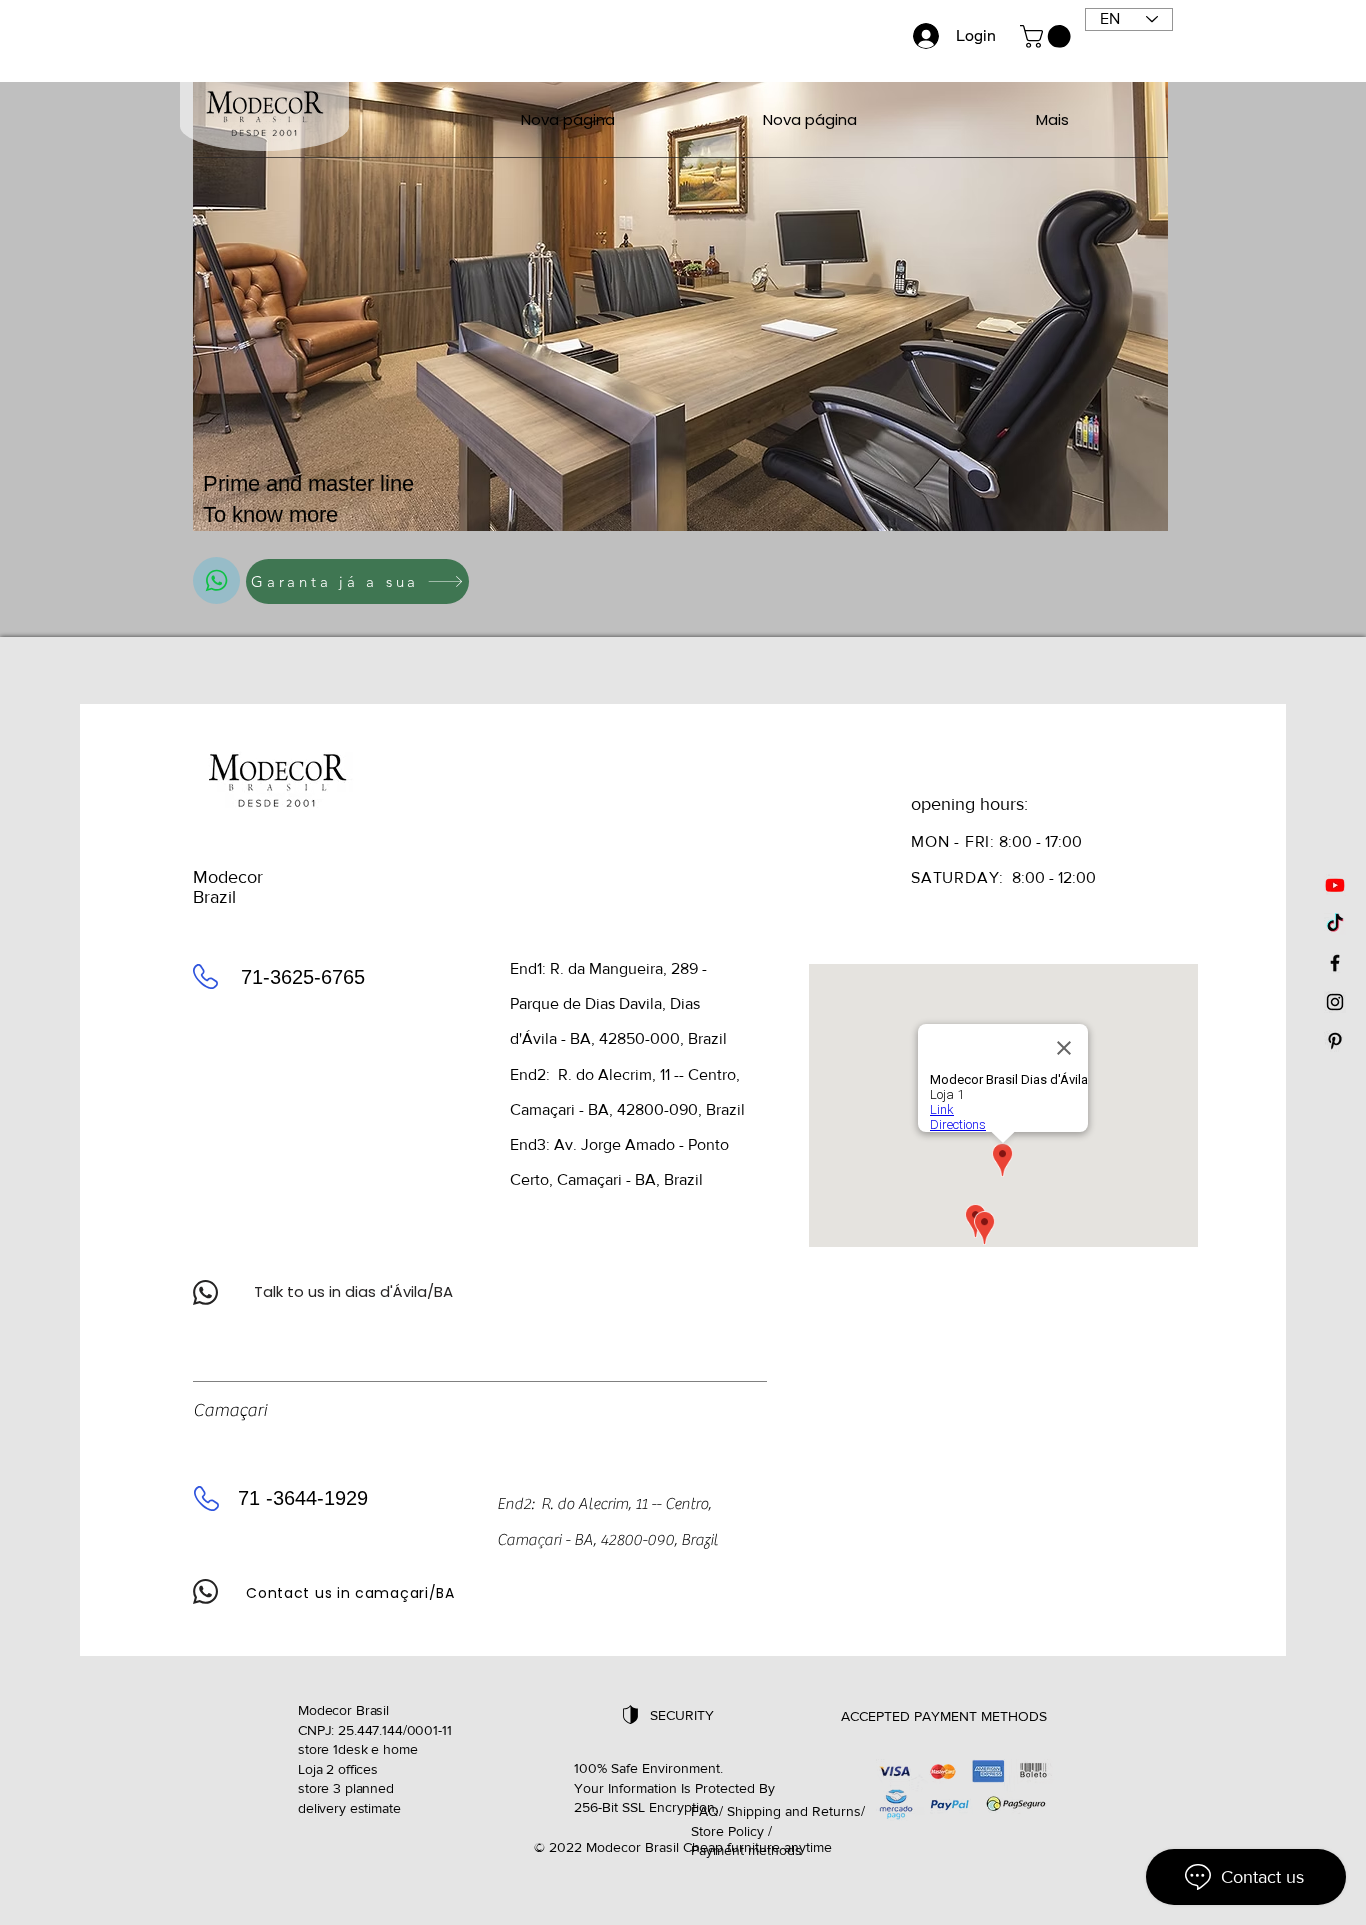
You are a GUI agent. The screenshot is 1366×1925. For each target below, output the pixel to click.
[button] (1048, 36)
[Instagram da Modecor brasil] (1335, 1002)
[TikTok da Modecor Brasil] (1335, 924)
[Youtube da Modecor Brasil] (1335, 885)
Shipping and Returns (794, 1811)
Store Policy (727, 1831)
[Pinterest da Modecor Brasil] (1335, 1041)
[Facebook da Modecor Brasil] (1335, 963)
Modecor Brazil (228, 887)
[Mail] (216, 580)
